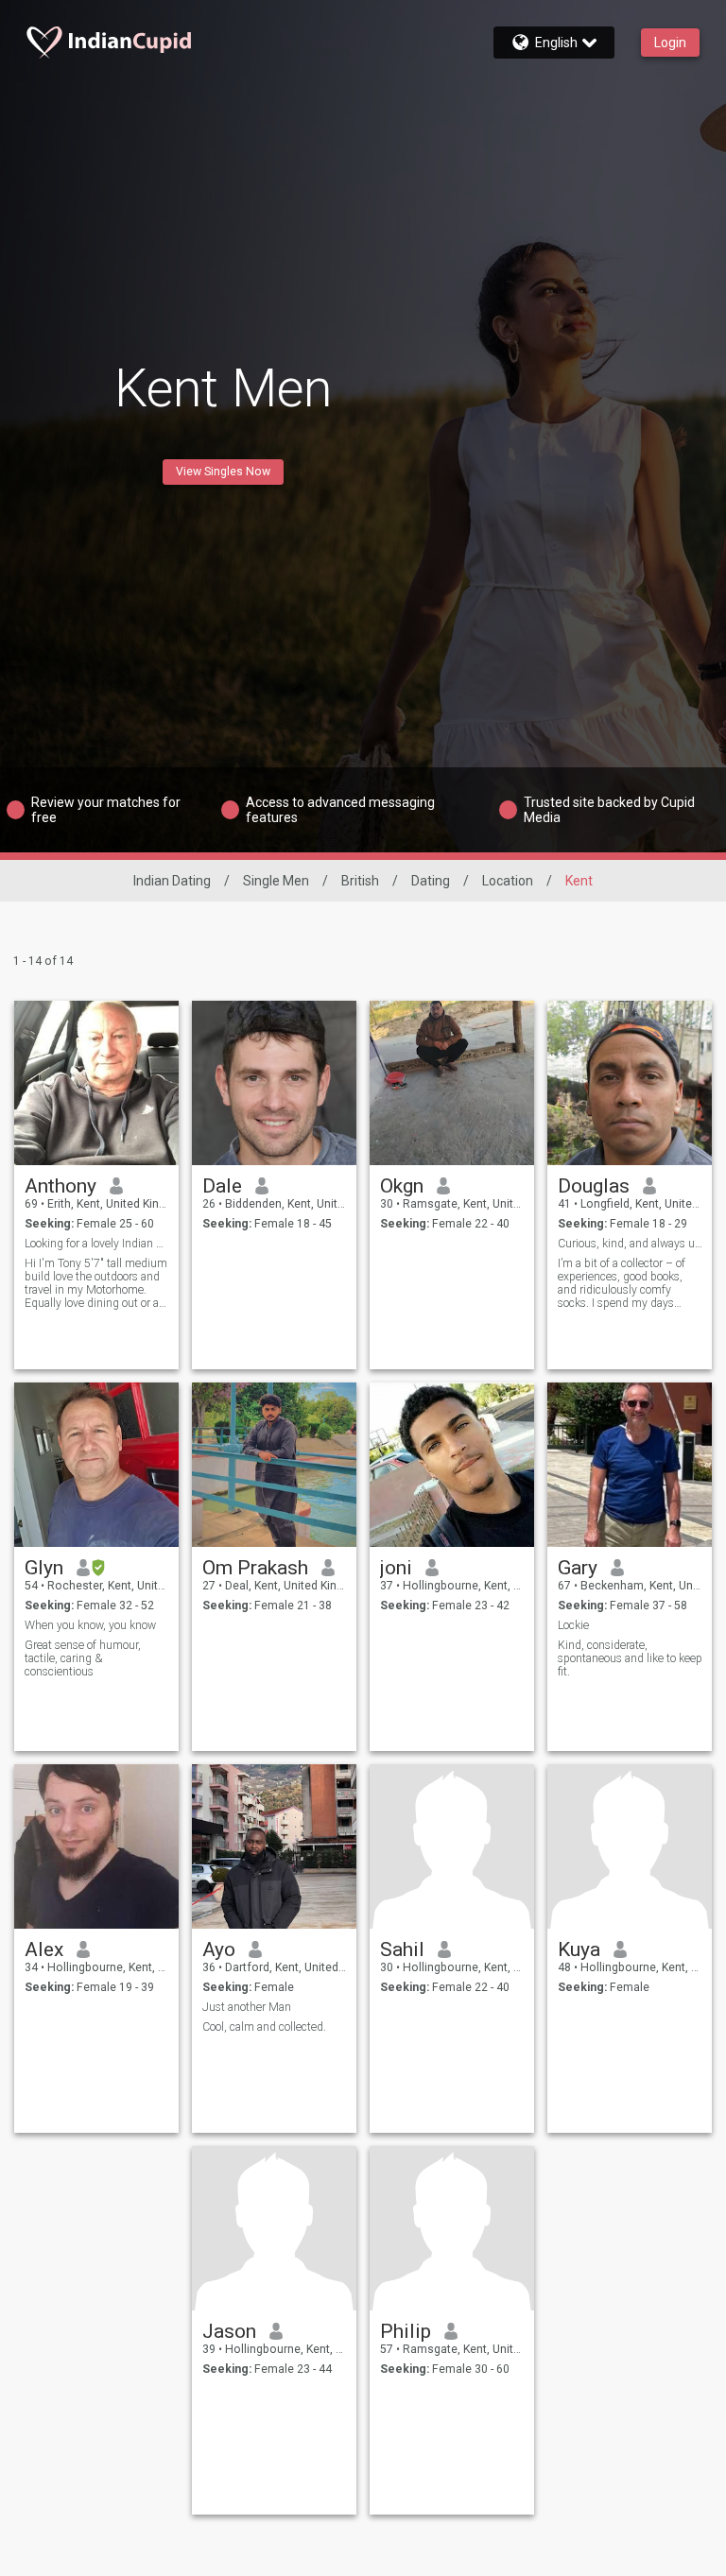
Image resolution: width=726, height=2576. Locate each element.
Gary (578, 1568)
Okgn (402, 1186)
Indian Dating (172, 881)
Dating (431, 881)
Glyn (44, 1568)
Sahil (402, 1949)
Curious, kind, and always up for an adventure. (630, 1244)
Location (508, 881)
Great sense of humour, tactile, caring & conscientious (83, 1658)
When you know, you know (90, 1625)
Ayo (219, 1949)
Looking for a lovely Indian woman (97, 1244)
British (360, 881)
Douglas (594, 1186)
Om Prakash (255, 1568)
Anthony (60, 1186)
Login (670, 43)
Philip (406, 2331)
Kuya (579, 1949)
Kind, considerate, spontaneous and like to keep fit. (630, 1658)
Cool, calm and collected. (264, 2027)
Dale (222, 1186)
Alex (44, 1949)
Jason (229, 2331)
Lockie (573, 1625)
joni (396, 1568)
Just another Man (247, 2007)
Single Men (276, 881)
